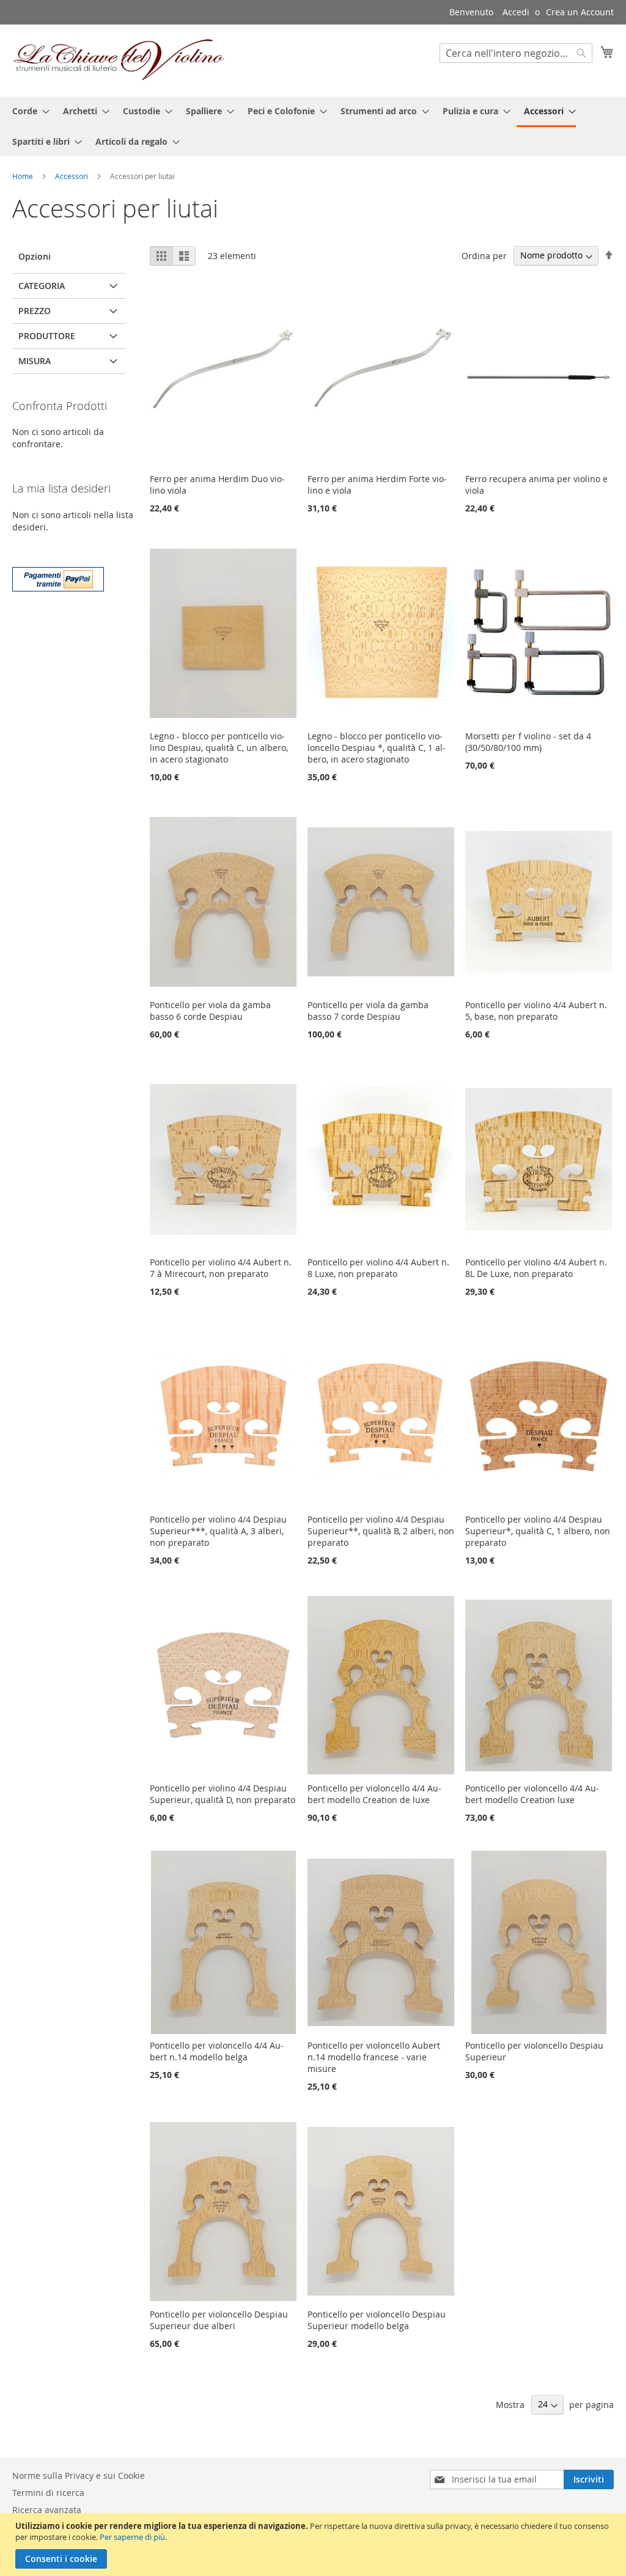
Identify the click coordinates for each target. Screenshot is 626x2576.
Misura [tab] (35, 361)
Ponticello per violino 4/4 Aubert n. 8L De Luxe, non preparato (536, 1268)
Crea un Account (580, 12)
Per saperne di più (132, 2537)
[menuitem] (27, 111)
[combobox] (516, 53)
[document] (315, 2545)
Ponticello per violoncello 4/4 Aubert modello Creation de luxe (374, 1794)
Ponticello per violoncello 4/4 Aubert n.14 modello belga (217, 2051)
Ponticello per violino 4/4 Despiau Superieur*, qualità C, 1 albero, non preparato (538, 1531)
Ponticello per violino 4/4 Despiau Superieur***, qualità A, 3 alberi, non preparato (218, 1531)
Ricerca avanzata (47, 2510)
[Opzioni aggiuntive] (58, 578)
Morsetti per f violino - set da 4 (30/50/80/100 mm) (528, 742)
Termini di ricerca (48, 2493)
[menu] (313, 126)
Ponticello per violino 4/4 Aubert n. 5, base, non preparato (536, 1011)
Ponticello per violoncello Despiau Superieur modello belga (377, 2320)
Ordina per (484, 255)
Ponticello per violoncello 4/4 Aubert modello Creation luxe (532, 1794)
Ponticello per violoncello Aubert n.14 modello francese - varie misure (374, 2057)
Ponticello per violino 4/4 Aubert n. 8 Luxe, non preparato (378, 1268)
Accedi (516, 12)
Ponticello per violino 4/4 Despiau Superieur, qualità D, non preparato (223, 1794)
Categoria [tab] (42, 286)
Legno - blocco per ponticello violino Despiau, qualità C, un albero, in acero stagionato (219, 748)
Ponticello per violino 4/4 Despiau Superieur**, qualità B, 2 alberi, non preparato (381, 1531)
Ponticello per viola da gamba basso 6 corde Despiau (210, 1011)
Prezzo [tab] (35, 311)
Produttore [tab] (47, 336)
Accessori (72, 176)
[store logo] (119, 60)
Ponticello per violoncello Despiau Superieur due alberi (219, 2320)
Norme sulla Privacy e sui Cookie (79, 2475)
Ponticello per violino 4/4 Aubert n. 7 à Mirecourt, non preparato (221, 1268)
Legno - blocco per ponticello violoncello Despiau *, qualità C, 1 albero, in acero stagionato (377, 748)
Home (24, 176)
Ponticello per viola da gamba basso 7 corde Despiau (368, 1011)
